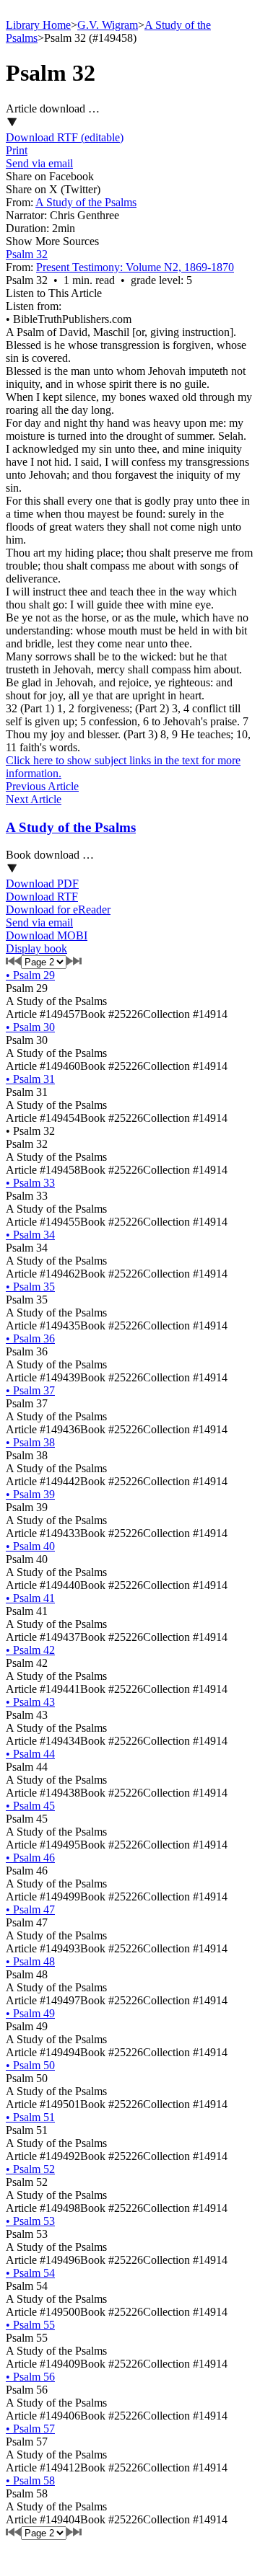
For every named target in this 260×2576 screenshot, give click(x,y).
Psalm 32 (27, 254)
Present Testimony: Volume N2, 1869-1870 (135, 267)
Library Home (38, 25)
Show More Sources (52, 241)
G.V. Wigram (108, 25)
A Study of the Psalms (86, 202)
